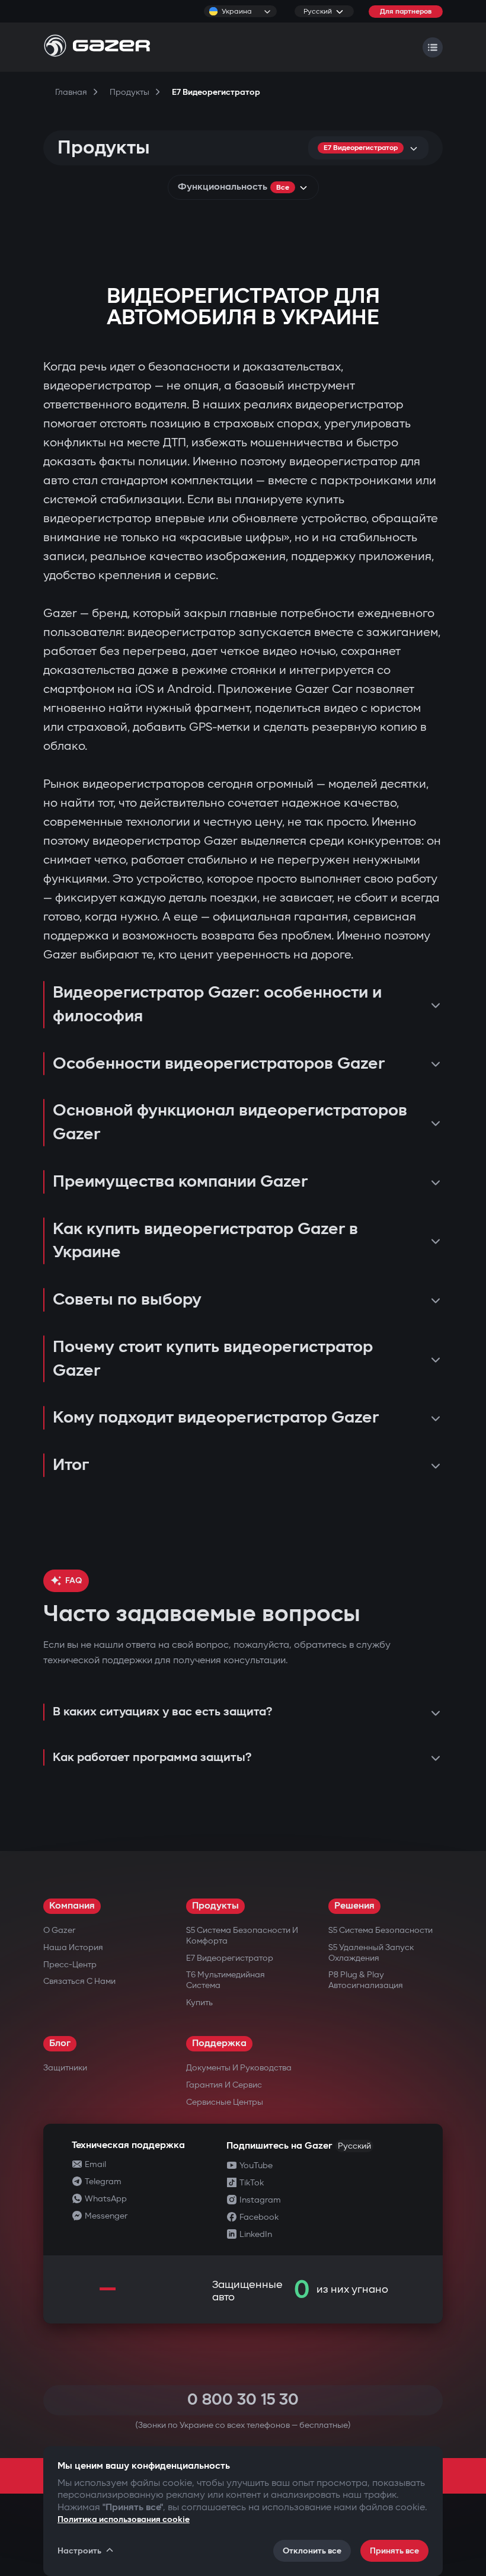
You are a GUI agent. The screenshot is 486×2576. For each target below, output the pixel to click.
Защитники (65, 2068)
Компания (72, 1906)
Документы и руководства (239, 2068)
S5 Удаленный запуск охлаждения (371, 1953)
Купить (199, 2003)
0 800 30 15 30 (243, 2400)
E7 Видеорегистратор (230, 1958)
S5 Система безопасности (381, 1930)
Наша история (73, 1947)
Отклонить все (312, 2551)
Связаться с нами (79, 1981)
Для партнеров (406, 12)
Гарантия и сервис (224, 2085)
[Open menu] (433, 47)
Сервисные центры (225, 2102)
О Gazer (59, 1930)
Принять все (394, 2551)
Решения (354, 1906)
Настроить (79, 2551)
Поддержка (219, 2043)
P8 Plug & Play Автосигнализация (366, 1980)
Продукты (215, 1906)
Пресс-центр (70, 1965)
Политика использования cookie (124, 2519)
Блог (60, 2043)
